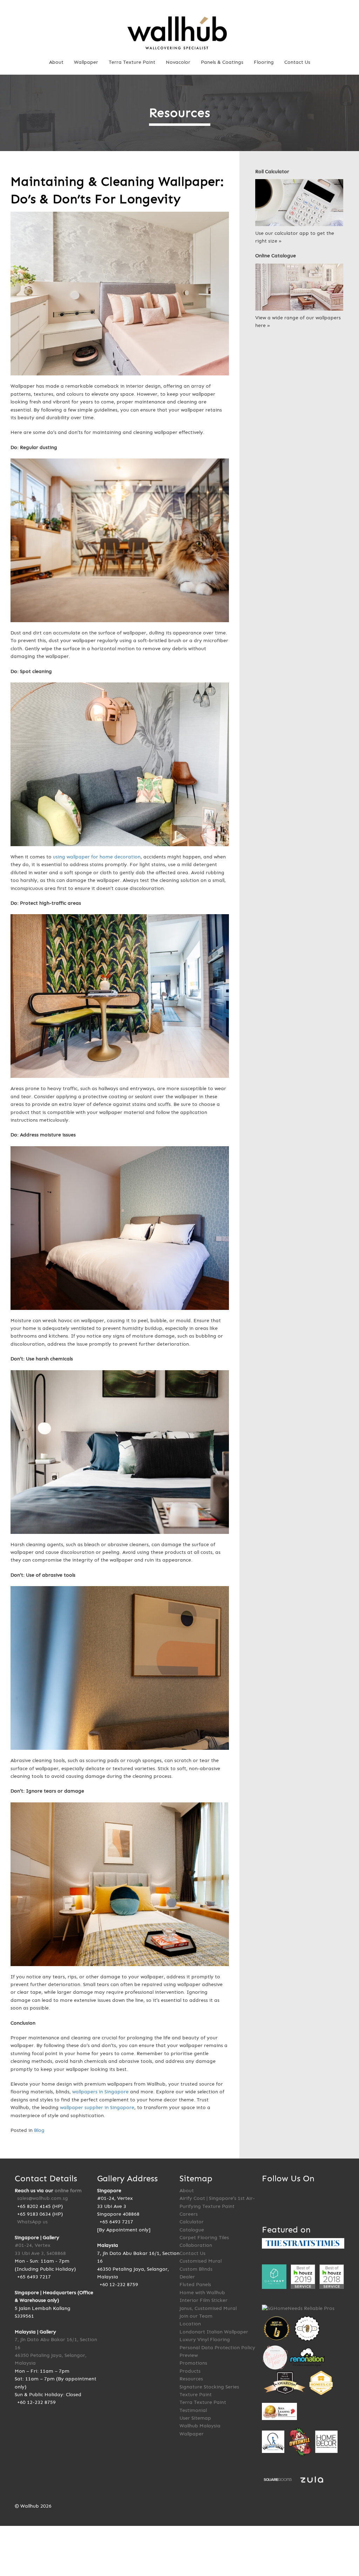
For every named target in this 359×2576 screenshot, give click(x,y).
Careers (189, 2214)
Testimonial (193, 2410)
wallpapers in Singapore (100, 2092)
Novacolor (178, 62)
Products (190, 2371)
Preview (189, 2355)
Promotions (193, 2363)
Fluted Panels (195, 2285)
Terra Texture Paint (132, 62)
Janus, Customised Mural (208, 2308)
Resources (191, 2379)
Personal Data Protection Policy (217, 2348)
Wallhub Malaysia (200, 2426)
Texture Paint (196, 2395)
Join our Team (196, 2316)
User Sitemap (195, 2418)
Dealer (187, 2277)
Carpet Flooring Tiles (204, 2238)
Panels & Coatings (222, 62)
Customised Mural (201, 2261)
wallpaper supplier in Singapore (97, 2108)
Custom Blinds (196, 2269)
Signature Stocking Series (209, 2387)
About (56, 62)
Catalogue (192, 2230)
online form (68, 2191)
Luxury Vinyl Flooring (205, 2340)
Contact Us (297, 62)
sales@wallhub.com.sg (43, 2198)
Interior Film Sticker (204, 2300)
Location (190, 2324)
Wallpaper (86, 62)
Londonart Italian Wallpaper (214, 2332)
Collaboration (196, 2245)
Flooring (264, 62)
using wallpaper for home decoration (97, 857)
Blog (39, 2130)
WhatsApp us (32, 2222)
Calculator (192, 2222)
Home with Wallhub (202, 2293)
